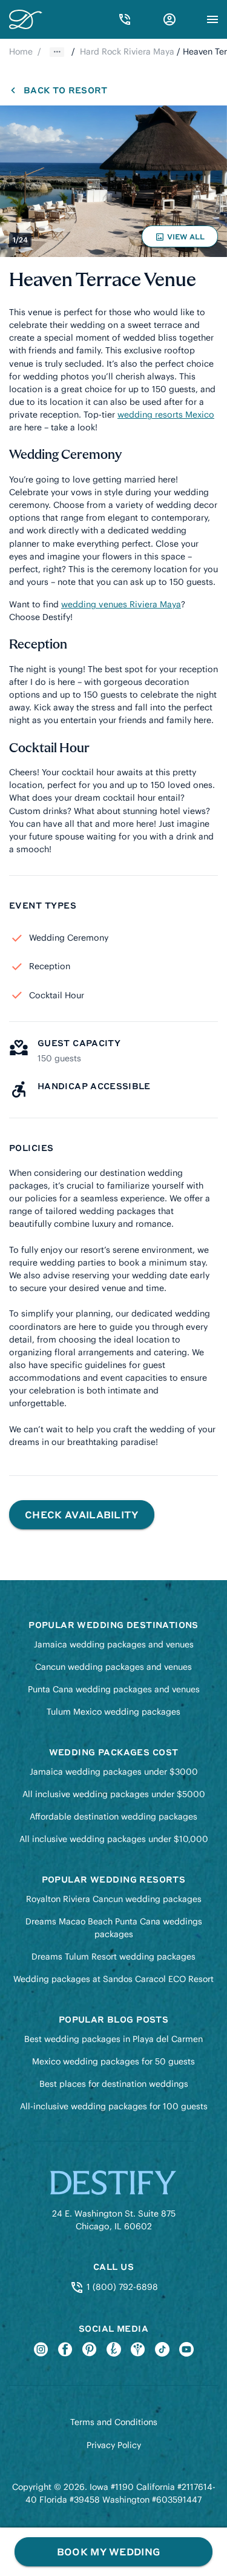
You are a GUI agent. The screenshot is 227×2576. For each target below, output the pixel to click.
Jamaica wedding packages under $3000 (114, 1772)
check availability (82, 1514)
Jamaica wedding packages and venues (114, 1644)
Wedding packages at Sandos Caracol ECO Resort (113, 1979)
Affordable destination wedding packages (113, 1817)
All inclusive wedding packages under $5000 (114, 1794)
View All (182, 239)
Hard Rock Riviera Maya (127, 52)
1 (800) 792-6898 (121, 2287)
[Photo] (113, 181)
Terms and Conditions (114, 2422)
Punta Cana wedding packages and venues (114, 1689)
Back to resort (65, 90)
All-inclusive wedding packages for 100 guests (114, 2106)
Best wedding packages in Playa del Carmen (113, 2039)
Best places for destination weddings (114, 2084)
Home (21, 52)
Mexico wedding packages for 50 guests (113, 2061)
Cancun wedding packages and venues (113, 1667)
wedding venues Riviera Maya (121, 604)
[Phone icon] (125, 19)
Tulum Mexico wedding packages (113, 1712)
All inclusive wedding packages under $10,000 (114, 1839)
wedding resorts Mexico (166, 415)
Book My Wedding (109, 2551)
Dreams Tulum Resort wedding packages (113, 1957)
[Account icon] (169, 19)
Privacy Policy (114, 2445)
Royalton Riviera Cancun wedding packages (114, 1899)
